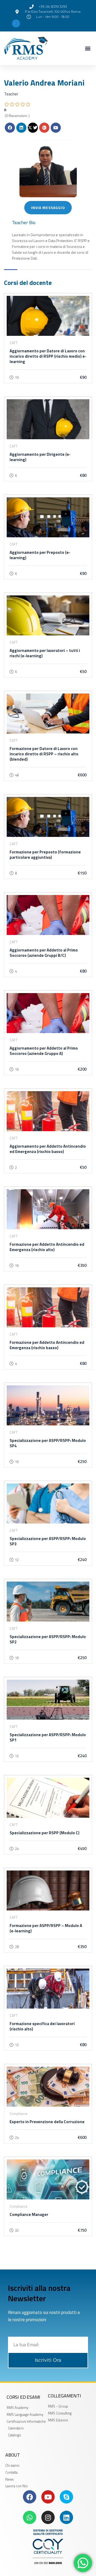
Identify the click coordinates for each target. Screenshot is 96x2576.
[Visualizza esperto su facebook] (10, 128)
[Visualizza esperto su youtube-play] (56, 128)
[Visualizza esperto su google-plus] (44, 128)
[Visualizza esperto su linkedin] (21, 128)
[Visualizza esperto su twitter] (33, 128)
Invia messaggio (48, 207)
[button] (88, 48)
